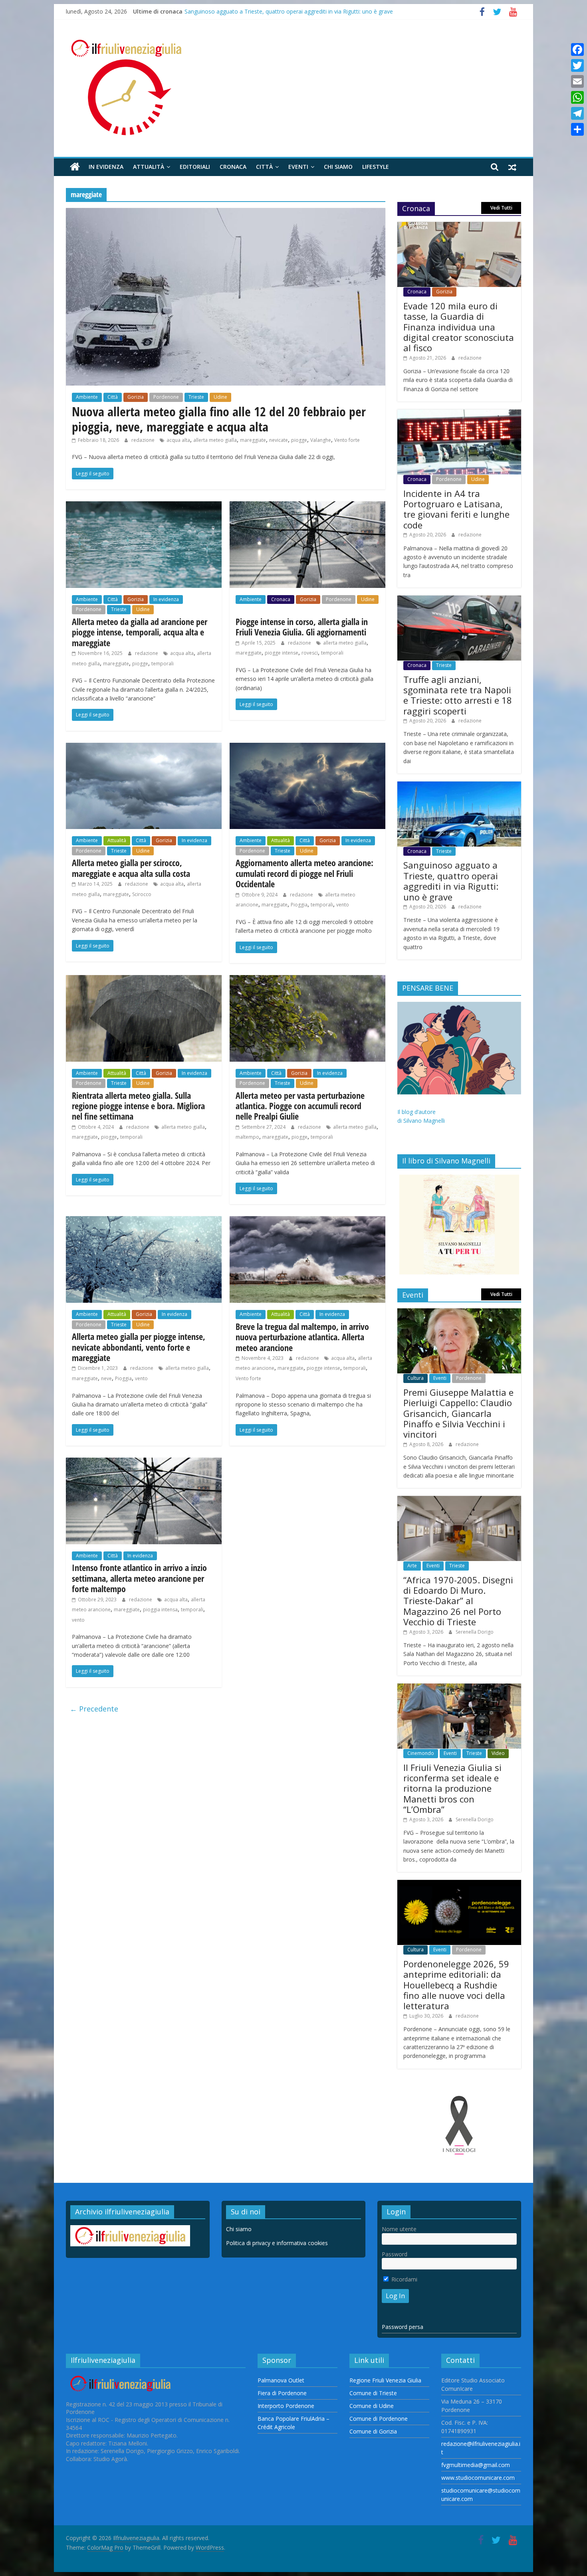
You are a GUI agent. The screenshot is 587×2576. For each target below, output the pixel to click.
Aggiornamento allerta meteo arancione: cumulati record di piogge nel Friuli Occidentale (304, 873)
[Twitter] (577, 65)
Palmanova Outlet (281, 2380)
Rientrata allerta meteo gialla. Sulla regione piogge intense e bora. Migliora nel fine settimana (138, 1106)
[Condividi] (577, 129)
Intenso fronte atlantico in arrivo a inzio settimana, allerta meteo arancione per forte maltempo (139, 1578)
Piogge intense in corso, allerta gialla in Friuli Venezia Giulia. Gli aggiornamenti (302, 627)
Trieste (196, 397)
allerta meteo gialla (215, 440)
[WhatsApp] (577, 97)
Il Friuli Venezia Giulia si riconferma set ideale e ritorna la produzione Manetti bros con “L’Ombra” (452, 1789)
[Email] (577, 81)
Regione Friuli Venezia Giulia (385, 2380)
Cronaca (233, 167)
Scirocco (142, 894)
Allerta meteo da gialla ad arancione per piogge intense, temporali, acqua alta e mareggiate (140, 632)
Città (264, 167)
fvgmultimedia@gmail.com (476, 2465)
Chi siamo (338, 167)
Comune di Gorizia (373, 2431)
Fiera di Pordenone (282, 2393)
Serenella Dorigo (475, 1632)
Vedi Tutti (501, 208)
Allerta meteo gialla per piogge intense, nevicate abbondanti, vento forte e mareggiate (139, 1347)
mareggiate (253, 440)
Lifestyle (376, 167)
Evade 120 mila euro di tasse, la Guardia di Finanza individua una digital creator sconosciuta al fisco (459, 327)
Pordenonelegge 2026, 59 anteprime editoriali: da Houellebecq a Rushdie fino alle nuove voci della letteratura (456, 1985)
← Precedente (94, 1709)
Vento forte (347, 440)
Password (395, 2254)
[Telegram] (577, 113)
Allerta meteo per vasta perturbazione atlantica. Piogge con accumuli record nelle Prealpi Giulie (300, 1106)
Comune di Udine (372, 2406)
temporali (163, 664)
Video (498, 1753)
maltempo (247, 1137)
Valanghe (321, 440)
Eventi (298, 167)
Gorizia (136, 397)
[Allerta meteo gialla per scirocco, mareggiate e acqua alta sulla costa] (144, 748)
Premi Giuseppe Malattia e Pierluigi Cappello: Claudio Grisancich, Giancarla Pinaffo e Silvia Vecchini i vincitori (458, 1413)
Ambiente (87, 397)
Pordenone (166, 397)
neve (106, 1378)
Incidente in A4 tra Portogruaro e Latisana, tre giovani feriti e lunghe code (456, 509)
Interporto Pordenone (286, 2406)
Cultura (415, 1378)
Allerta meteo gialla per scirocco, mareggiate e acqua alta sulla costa (131, 868)
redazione (144, 440)
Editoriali (195, 167)
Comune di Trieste (373, 2393)
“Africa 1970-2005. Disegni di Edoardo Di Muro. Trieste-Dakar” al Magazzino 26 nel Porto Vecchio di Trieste (458, 1601)
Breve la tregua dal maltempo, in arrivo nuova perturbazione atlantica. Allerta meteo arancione (302, 1337)
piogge (299, 440)
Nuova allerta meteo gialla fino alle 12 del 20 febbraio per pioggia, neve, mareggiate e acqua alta (219, 419)
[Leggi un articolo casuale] (512, 167)
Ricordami (404, 2279)
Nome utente (399, 2229)
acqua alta (178, 440)
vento (343, 905)
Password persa (403, 2327)
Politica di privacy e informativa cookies (277, 2243)
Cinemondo (421, 1753)
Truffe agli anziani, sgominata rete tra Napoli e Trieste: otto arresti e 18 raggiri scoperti (458, 695)
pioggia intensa (160, 1610)
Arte (412, 1566)
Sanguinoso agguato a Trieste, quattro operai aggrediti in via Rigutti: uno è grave (289, 11)
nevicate (279, 440)
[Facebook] (577, 49)
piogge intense (282, 653)
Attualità (149, 167)
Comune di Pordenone (379, 2419)
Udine (220, 397)
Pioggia (299, 905)
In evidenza (106, 167)
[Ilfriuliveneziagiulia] (75, 167)
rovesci (310, 653)
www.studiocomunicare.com (478, 2478)
